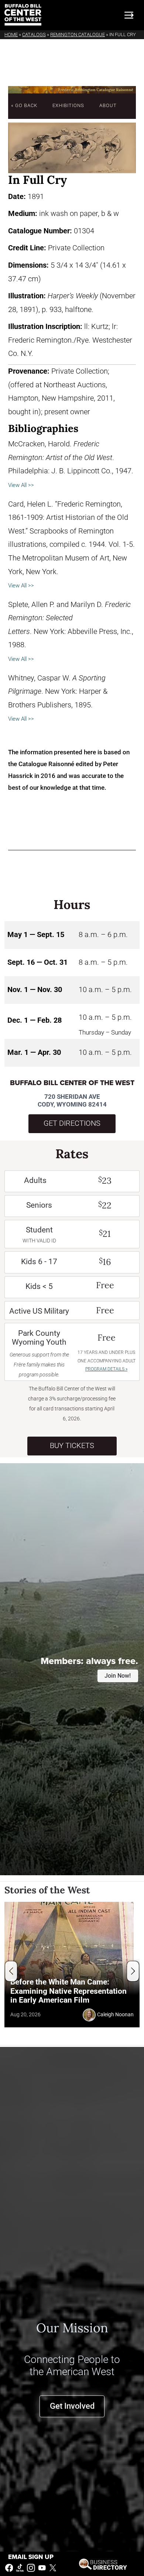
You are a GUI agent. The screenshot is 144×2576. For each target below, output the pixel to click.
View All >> (21, 485)
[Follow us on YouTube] (42, 2567)
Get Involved (72, 2406)
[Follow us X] (53, 2567)
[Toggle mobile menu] (129, 15)
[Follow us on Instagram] (31, 2567)
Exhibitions (68, 105)
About (108, 105)
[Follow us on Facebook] (9, 2567)
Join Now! (118, 1676)
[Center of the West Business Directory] (103, 2564)
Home (11, 35)
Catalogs (34, 35)
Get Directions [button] (72, 1123)
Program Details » (106, 1369)
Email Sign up (31, 2557)
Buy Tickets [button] (72, 1446)
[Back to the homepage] (23, 15)
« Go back (24, 105)
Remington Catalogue (78, 35)
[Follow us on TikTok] (20, 2567)
